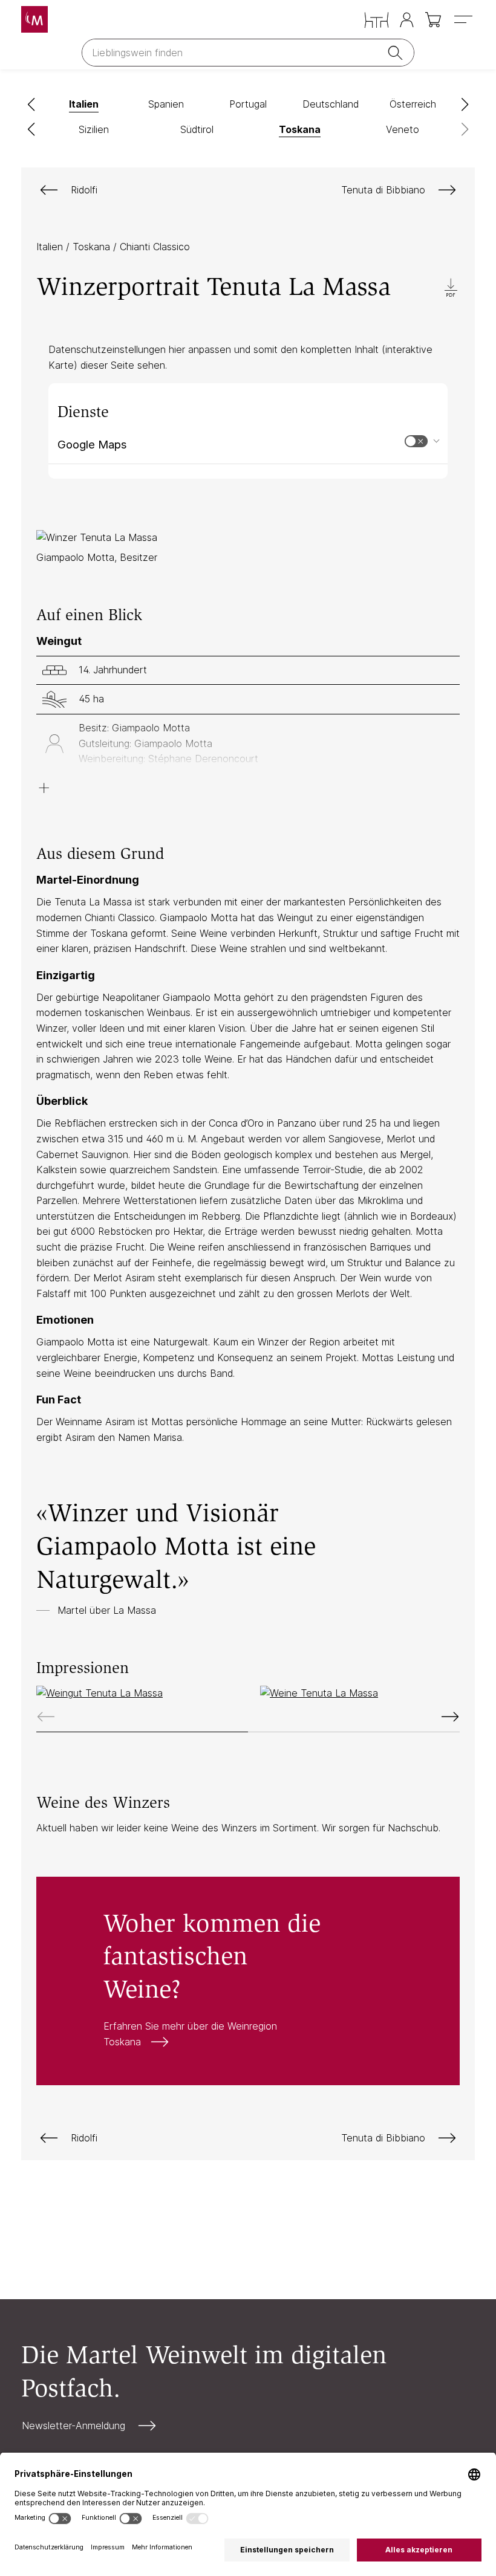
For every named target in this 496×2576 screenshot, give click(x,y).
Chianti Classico (155, 247)
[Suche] (397, 53)
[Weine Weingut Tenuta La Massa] (360, 1694)
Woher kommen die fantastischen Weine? (248, 1981)
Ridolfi (84, 190)
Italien (51, 247)
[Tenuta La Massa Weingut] (136, 1694)
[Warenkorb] (434, 20)
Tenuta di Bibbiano (383, 190)
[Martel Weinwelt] (34, 19)
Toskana (93, 247)
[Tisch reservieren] (377, 20)
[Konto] (407, 20)
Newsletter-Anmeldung (73, 2426)
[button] (31, 105)
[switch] (416, 441)
